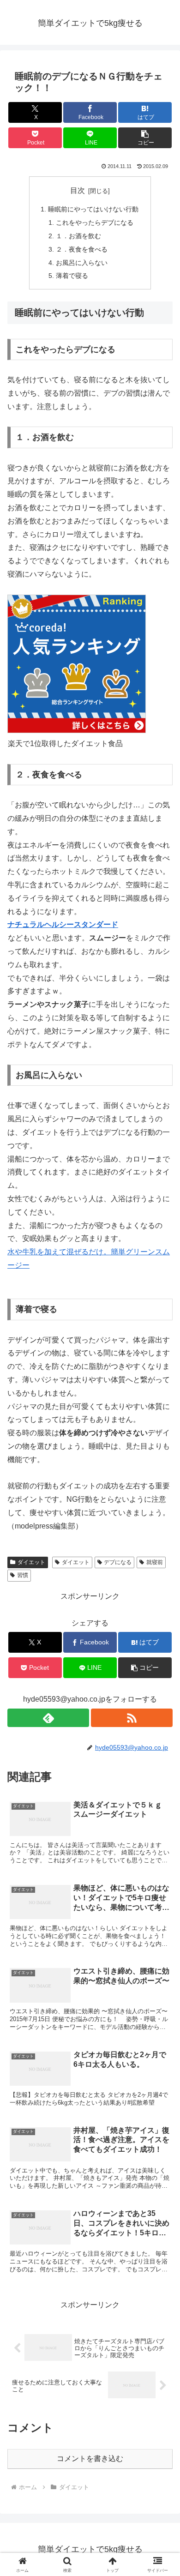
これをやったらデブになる (95, 223)
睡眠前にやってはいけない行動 (93, 209)
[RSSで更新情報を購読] (132, 1718)
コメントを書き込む (90, 2459)
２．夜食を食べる (82, 249)
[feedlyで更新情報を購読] (48, 1718)
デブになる (118, 1562)
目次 (78, 190)
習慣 (23, 1575)
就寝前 (155, 1562)
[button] (145, 138)
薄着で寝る (72, 276)
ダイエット (31, 1562)
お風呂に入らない (82, 263)
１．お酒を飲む (78, 236)
